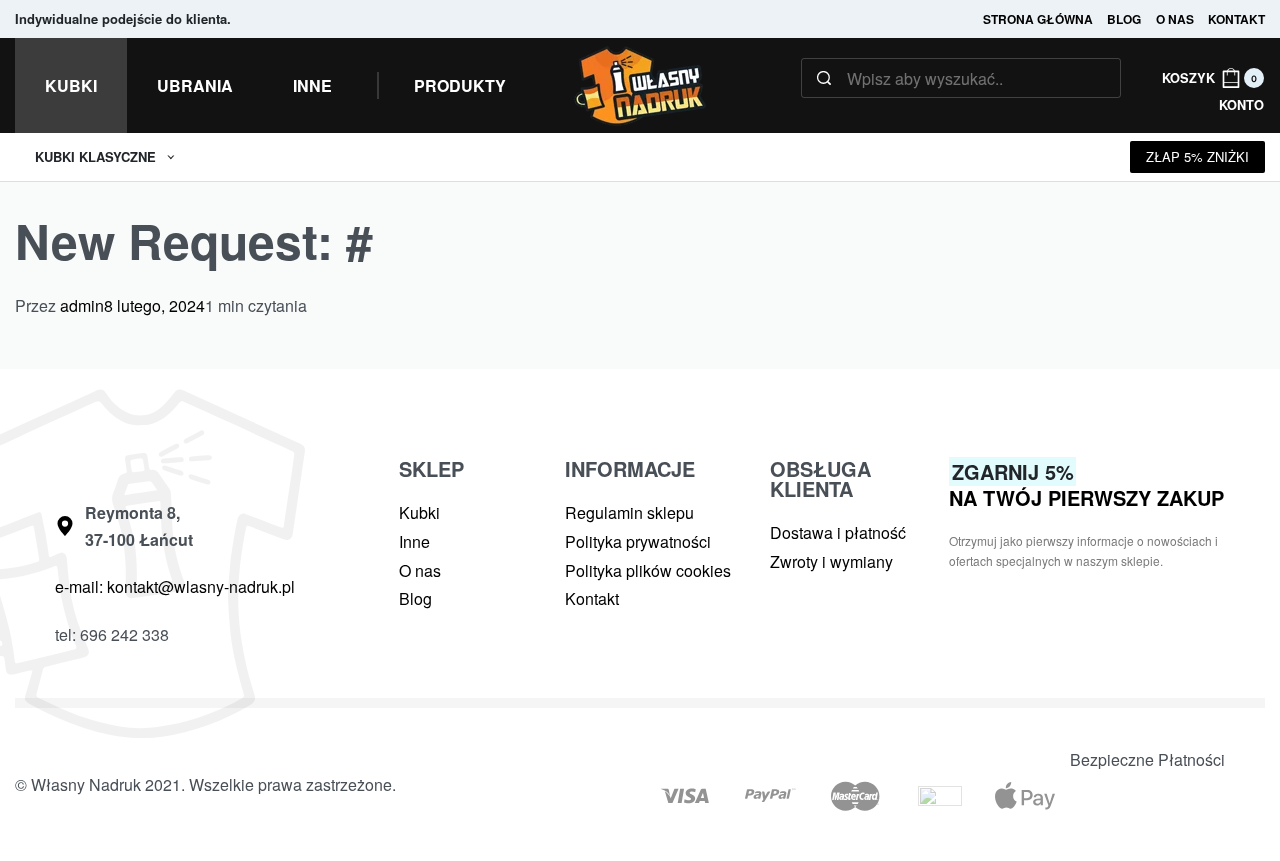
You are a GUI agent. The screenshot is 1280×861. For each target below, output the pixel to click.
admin (82, 305)
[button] (460, 86)
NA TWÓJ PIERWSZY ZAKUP (1086, 484)
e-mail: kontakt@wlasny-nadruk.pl (175, 586)
